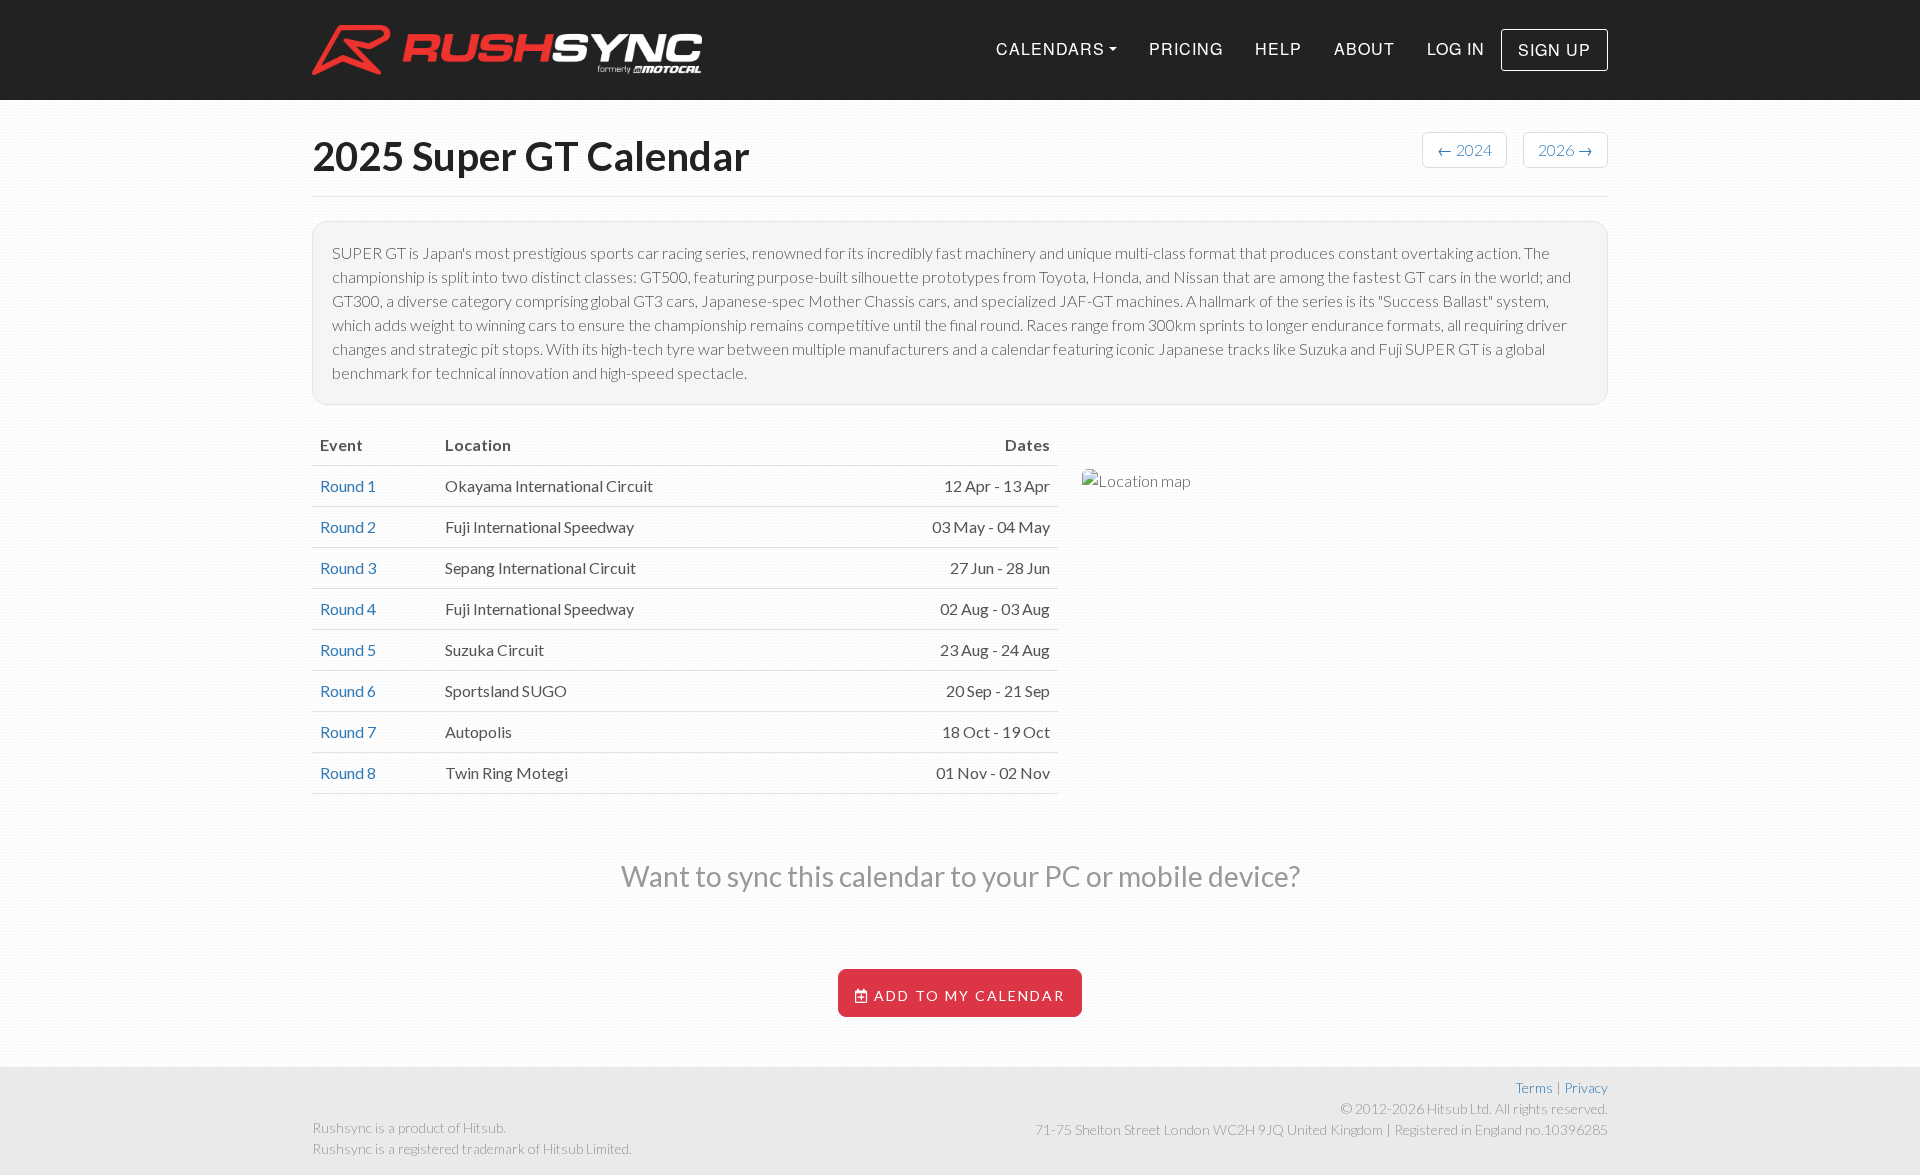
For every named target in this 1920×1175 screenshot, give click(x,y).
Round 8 (348, 772)
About (1364, 48)
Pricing (1186, 48)
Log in (1456, 48)
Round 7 (348, 731)
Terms (1534, 1087)
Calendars (1050, 48)
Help (1278, 48)
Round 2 (348, 526)
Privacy (1586, 1087)
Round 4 (348, 608)
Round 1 (348, 485)
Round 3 (348, 567)
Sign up (1554, 49)
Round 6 (348, 690)
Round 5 (348, 649)
